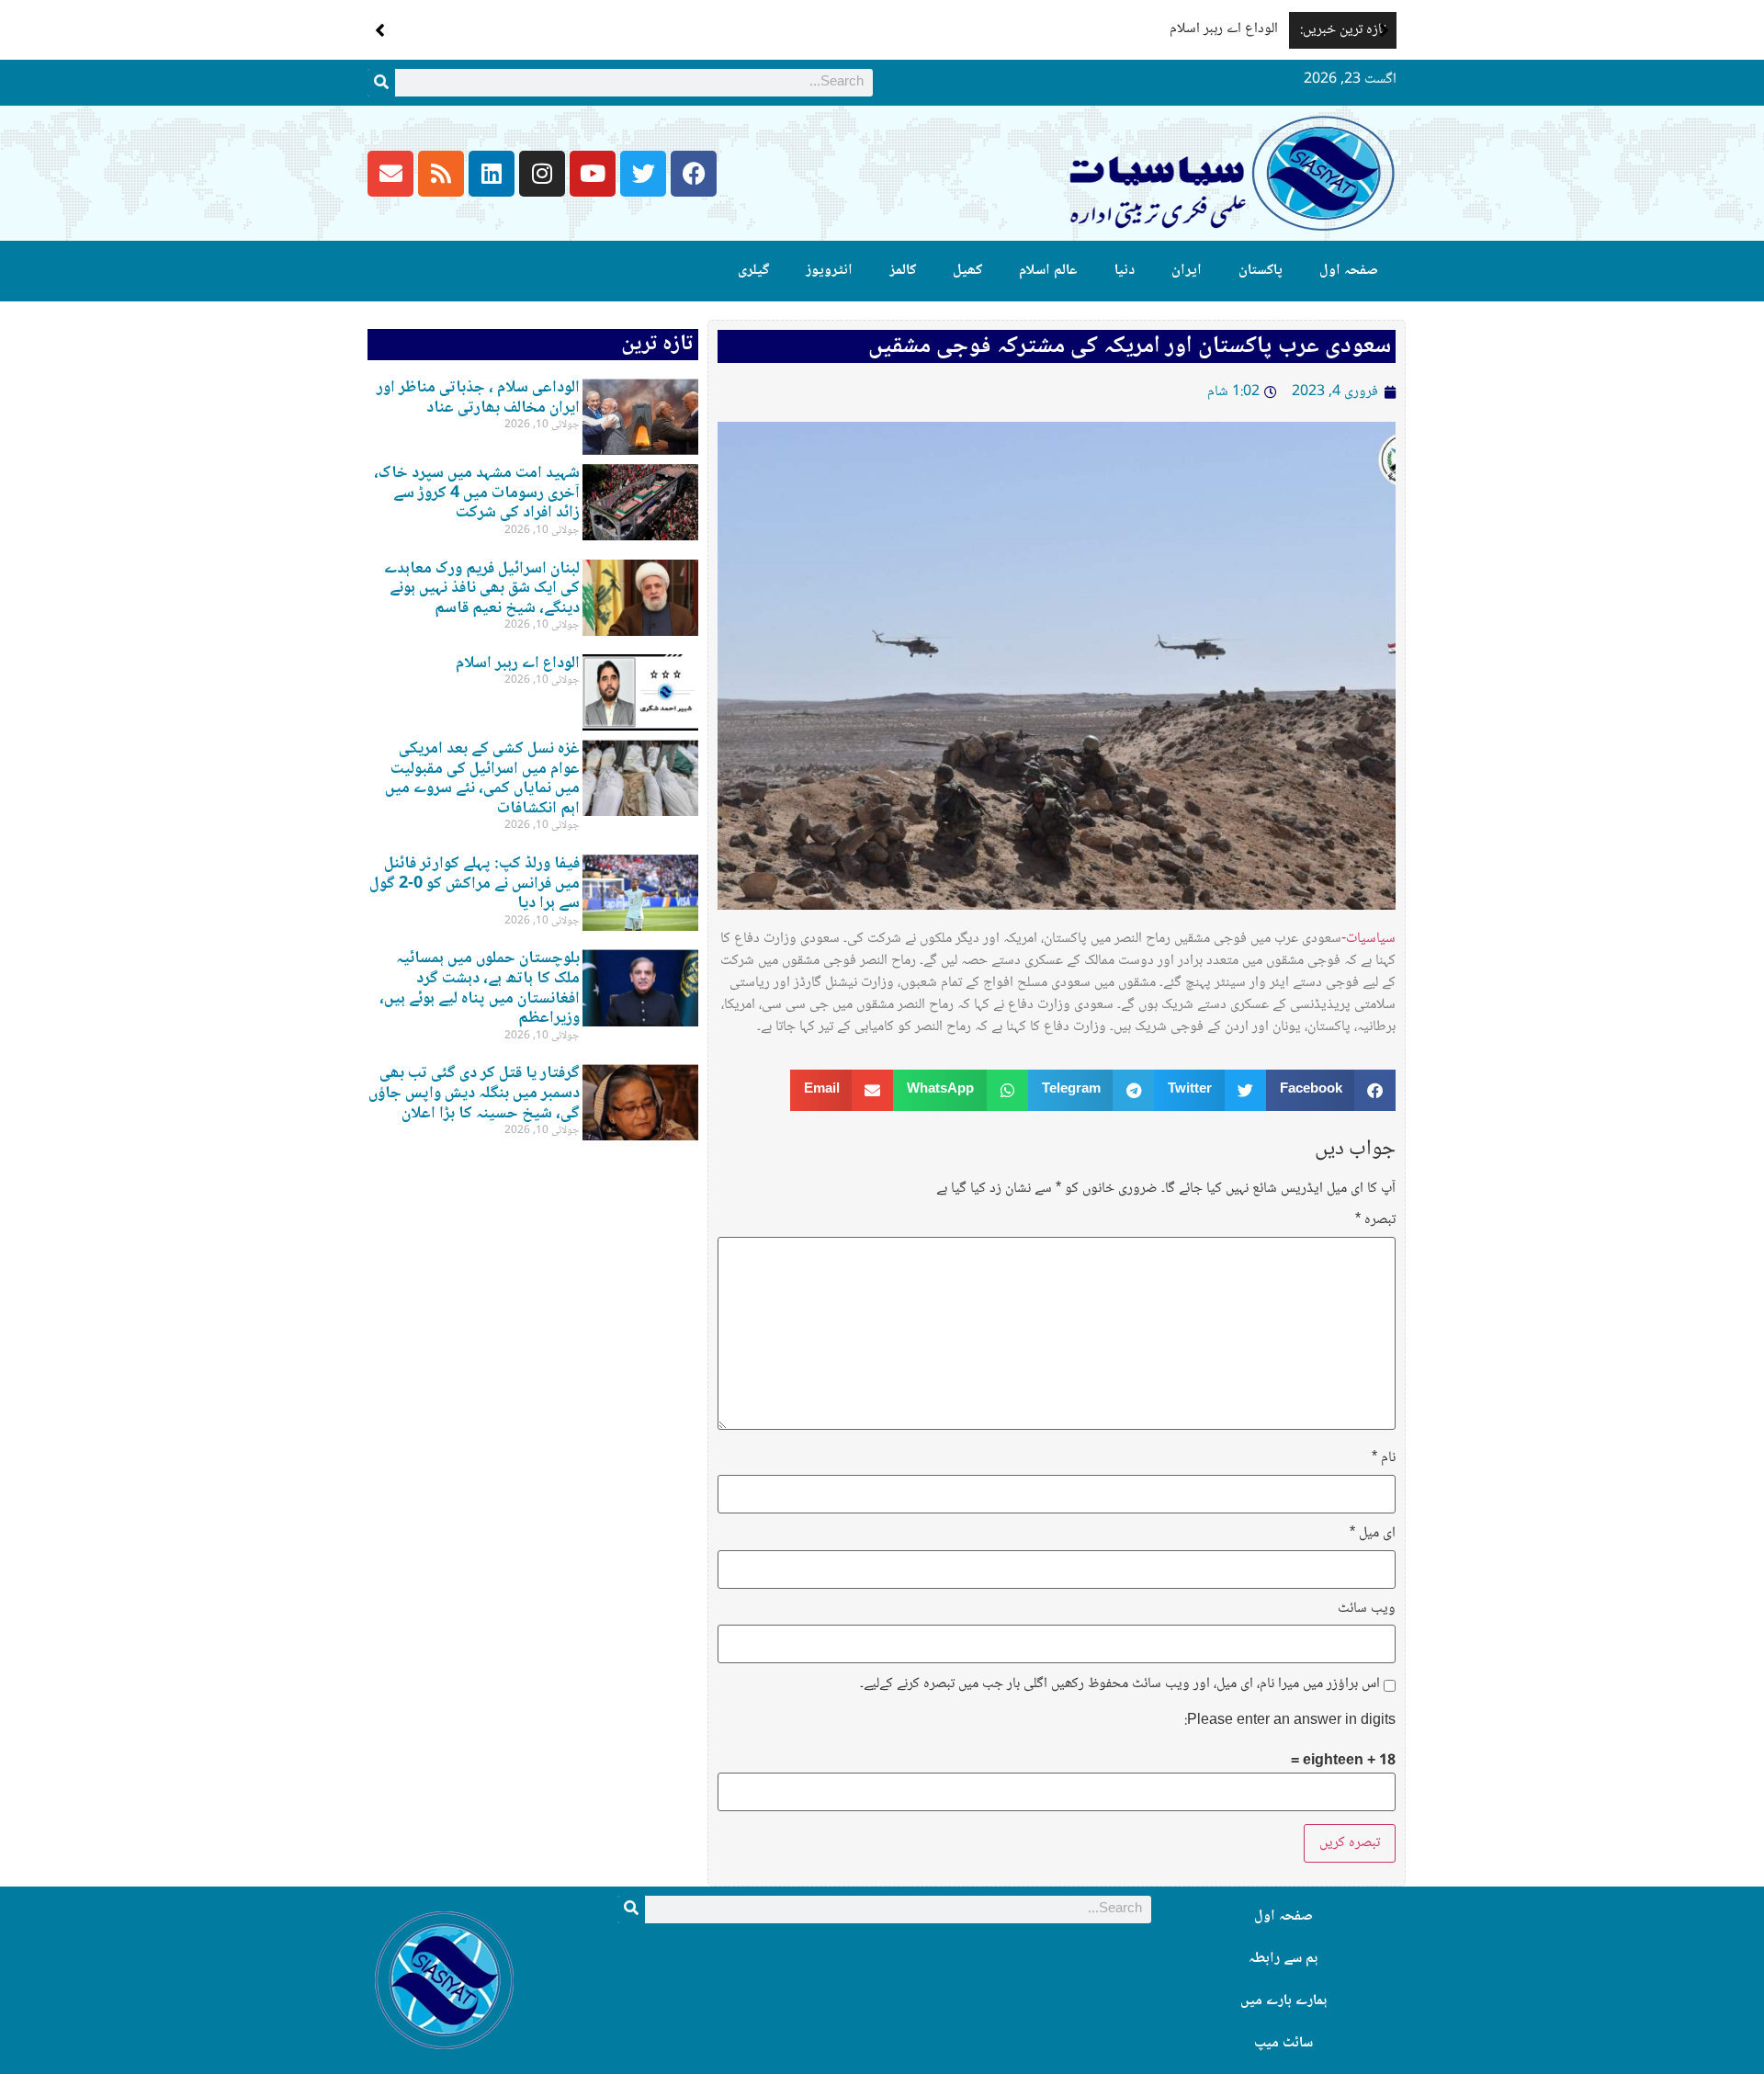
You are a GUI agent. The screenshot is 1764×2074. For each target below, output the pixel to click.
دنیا (1125, 271)
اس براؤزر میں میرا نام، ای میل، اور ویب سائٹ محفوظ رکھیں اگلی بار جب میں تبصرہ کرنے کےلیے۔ (1120, 1684)
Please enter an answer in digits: (1290, 1721)
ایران (1187, 271)
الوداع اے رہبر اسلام (1224, 29)
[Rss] (441, 174)
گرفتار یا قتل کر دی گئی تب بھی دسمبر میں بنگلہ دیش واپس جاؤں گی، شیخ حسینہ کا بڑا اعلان (474, 1093)
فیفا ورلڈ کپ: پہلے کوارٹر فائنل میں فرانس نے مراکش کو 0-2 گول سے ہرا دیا (475, 884)
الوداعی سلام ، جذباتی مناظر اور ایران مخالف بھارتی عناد (478, 398)
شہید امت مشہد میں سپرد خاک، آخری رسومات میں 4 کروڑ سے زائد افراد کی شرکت (477, 493)
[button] (1384, 30)
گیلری (753, 271)
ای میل (1373, 1534)
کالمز (903, 271)
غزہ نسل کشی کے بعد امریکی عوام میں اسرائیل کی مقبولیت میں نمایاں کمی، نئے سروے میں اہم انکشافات (482, 779)
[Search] (381, 83)
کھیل (967, 271)
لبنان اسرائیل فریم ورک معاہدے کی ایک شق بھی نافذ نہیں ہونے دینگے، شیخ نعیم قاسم (482, 589)
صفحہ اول (1349, 271)
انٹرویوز (829, 271)
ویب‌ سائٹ (1367, 1609)
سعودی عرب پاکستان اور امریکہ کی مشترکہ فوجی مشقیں (1130, 346)
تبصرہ (1375, 1220)
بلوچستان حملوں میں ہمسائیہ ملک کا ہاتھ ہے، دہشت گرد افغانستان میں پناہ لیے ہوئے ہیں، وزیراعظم (480, 988)
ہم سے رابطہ (1283, 1959)
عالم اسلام (1048, 271)
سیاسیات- (1368, 939)
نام (1384, 1458)
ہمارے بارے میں (1283, 2001)
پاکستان (1261, 271)
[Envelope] (390, 174)
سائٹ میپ (1283, 2043)
